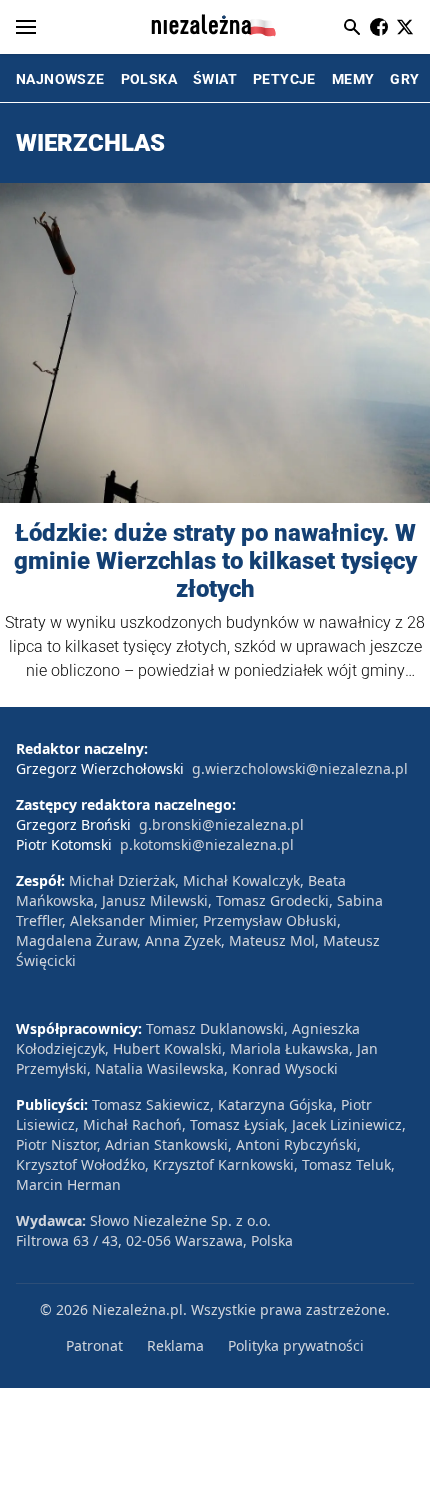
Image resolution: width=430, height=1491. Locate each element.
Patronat (94, 1345)
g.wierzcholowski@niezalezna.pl (300, 768)
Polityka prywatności (296, 1345)
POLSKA (149, 79)
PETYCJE (284, 79)
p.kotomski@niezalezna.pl (207, 844)
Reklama (175, 1345)
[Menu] (26, 27)
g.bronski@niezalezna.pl (221, 824)
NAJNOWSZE (60, 79)
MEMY (353, 79)
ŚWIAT (215, 79)
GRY (404, 79)
